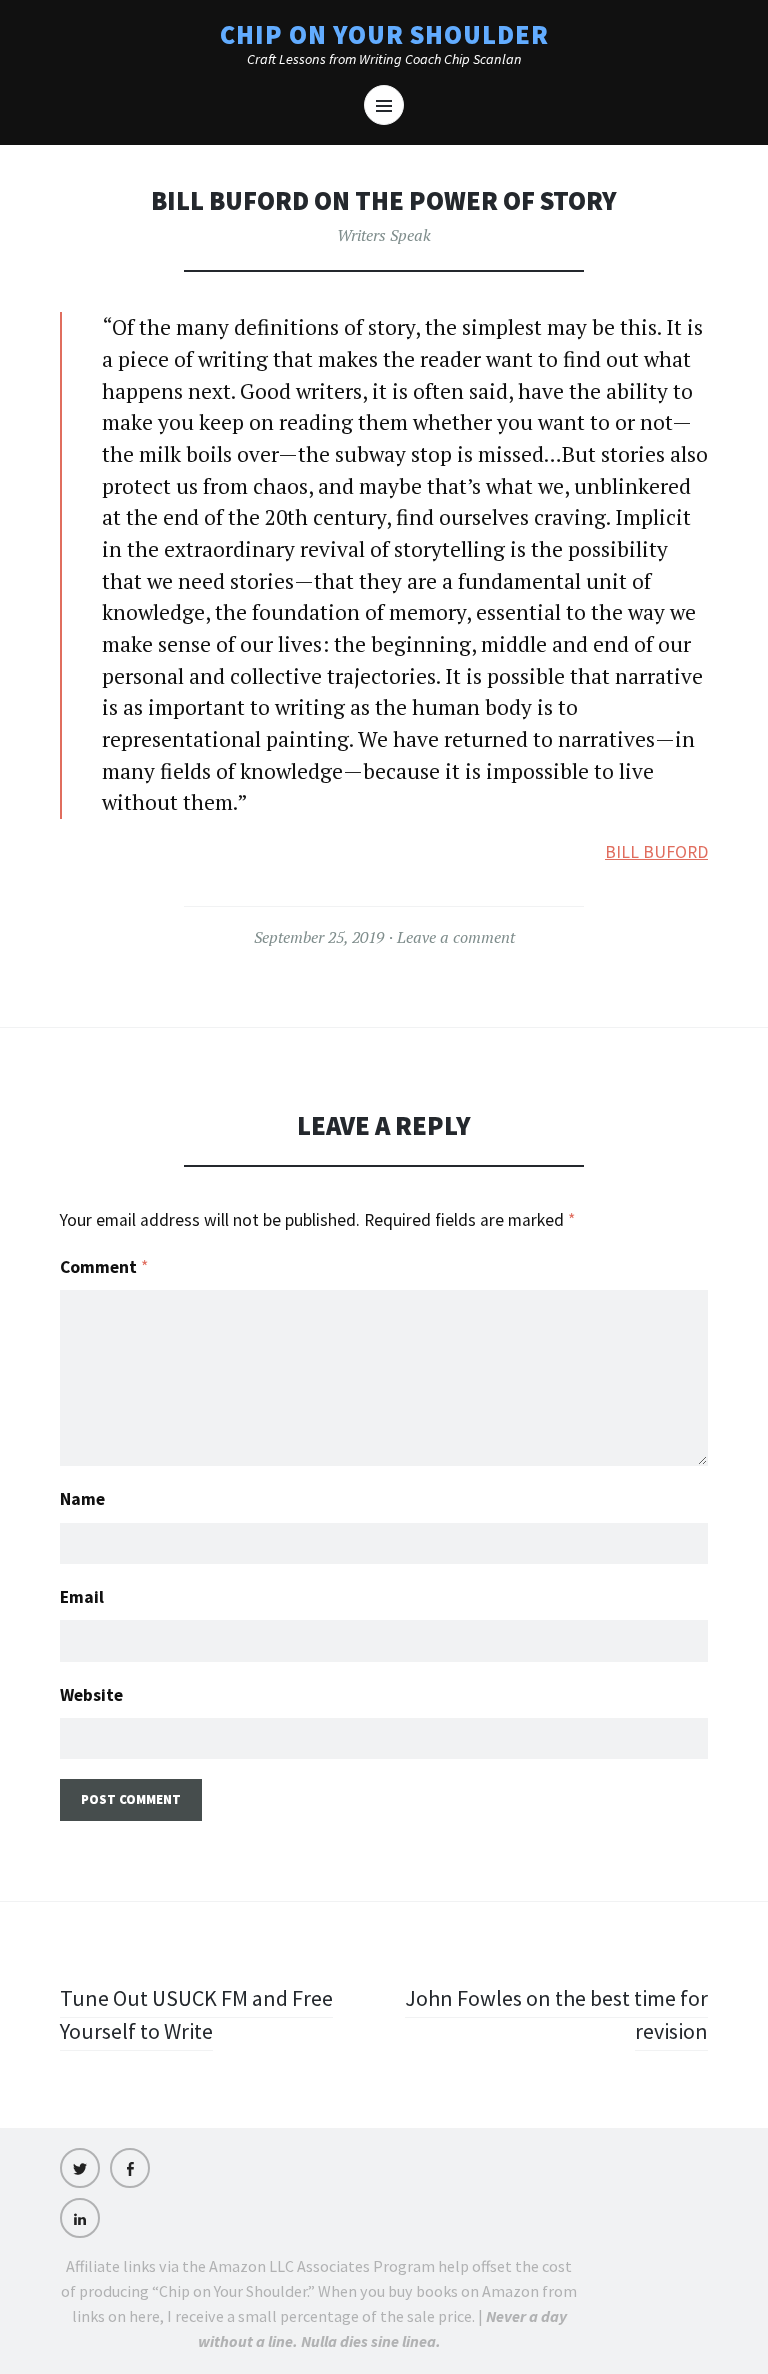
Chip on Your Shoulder (384, 34)
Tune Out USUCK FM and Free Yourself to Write (196, 2014)
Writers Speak (384, 235)
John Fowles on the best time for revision (556, 2014)
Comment (104, 1267)
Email (82, 1597)
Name (82, 1499)
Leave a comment (456, 937)
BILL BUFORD (656, 852)
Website (91, 1695)
